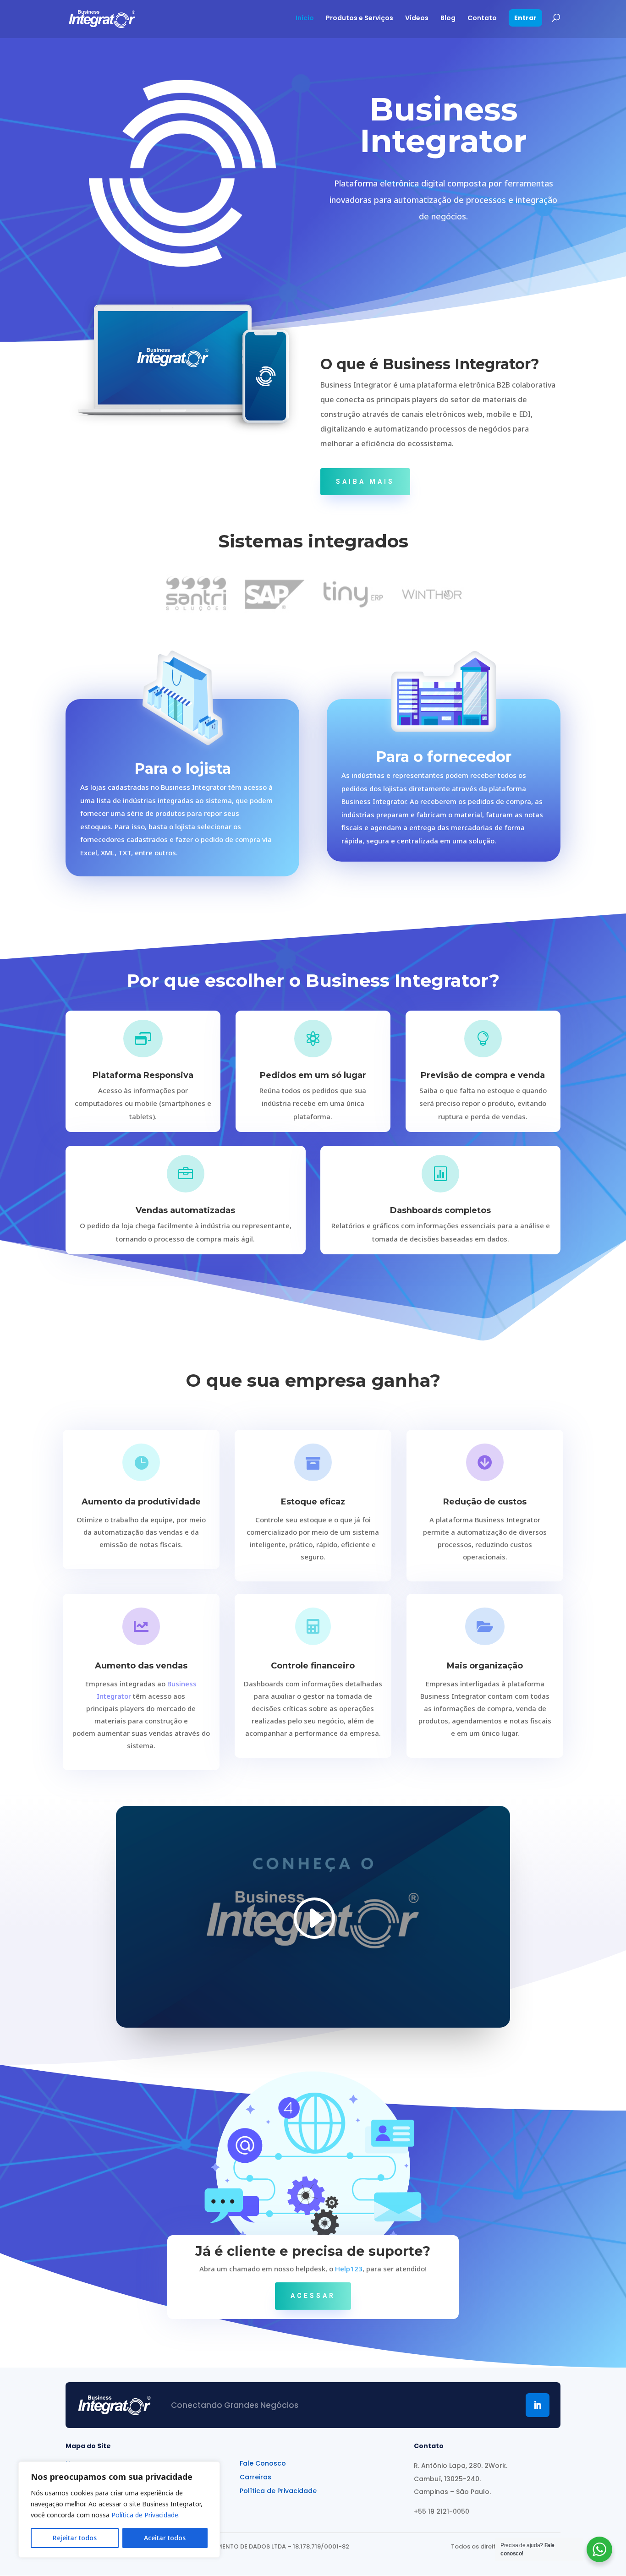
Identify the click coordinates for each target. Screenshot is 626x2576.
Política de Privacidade (278, 2491)
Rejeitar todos (75, 2538)
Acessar (313, 2296)
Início (305, 19)
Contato (482, 19)
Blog (448, 19)
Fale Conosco (263, 2464)
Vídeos (417, 19)
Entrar (525, 19)
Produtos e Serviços (360, 19)
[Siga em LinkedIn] (538, 2405)
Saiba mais (365, 481)
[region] (119, 2510)
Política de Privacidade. (146, 2515)
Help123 (349, 2269)
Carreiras (255, 2477)
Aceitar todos (165, 2538)
